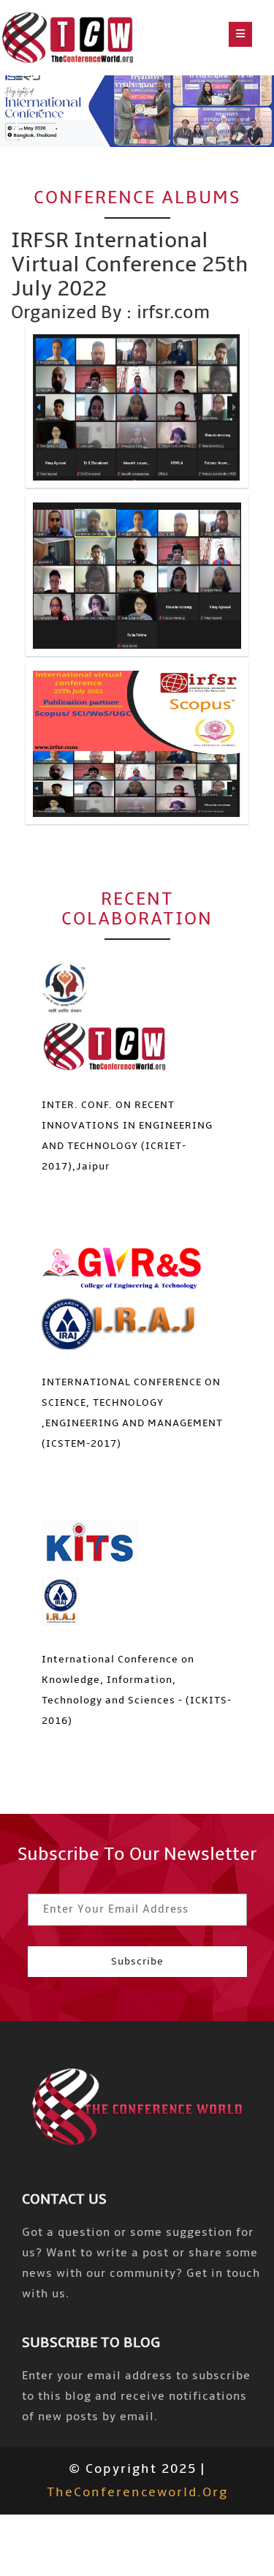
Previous (16, 94)
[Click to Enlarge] (137, 407)
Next (16, 121)
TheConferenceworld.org (137, 2492)
